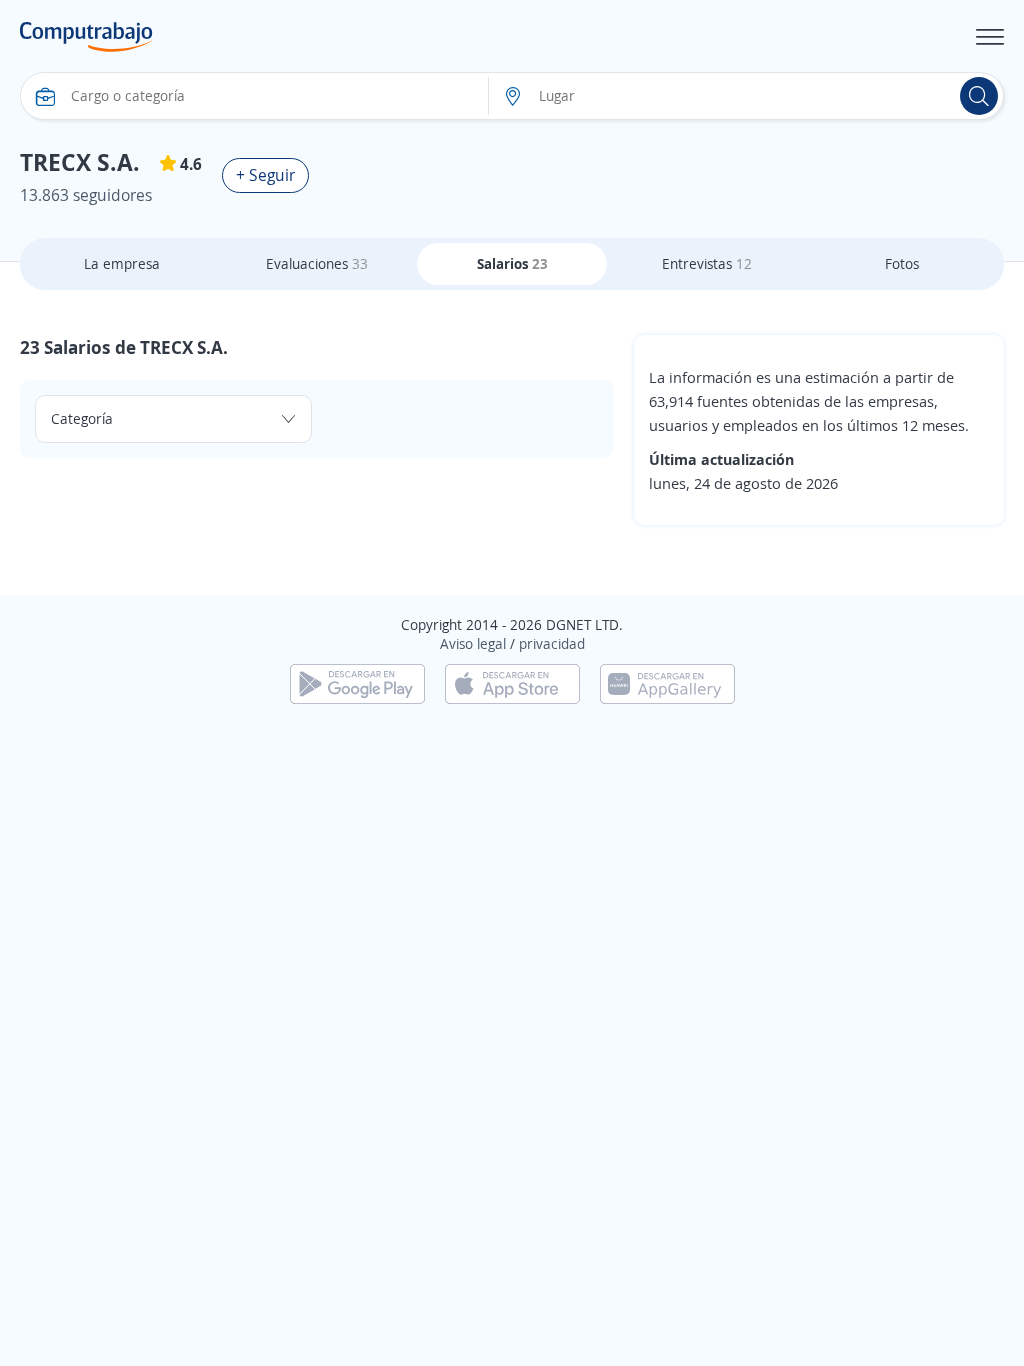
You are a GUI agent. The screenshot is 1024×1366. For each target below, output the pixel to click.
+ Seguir (265, 175)
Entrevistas (707, 263)
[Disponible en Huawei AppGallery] (667, 682)
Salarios (512, 263)
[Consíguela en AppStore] (512, 682)
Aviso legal (473, 643)
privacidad (552, 643)
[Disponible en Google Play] (357, 682)
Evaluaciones (317, 263)
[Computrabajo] (86, 37)
